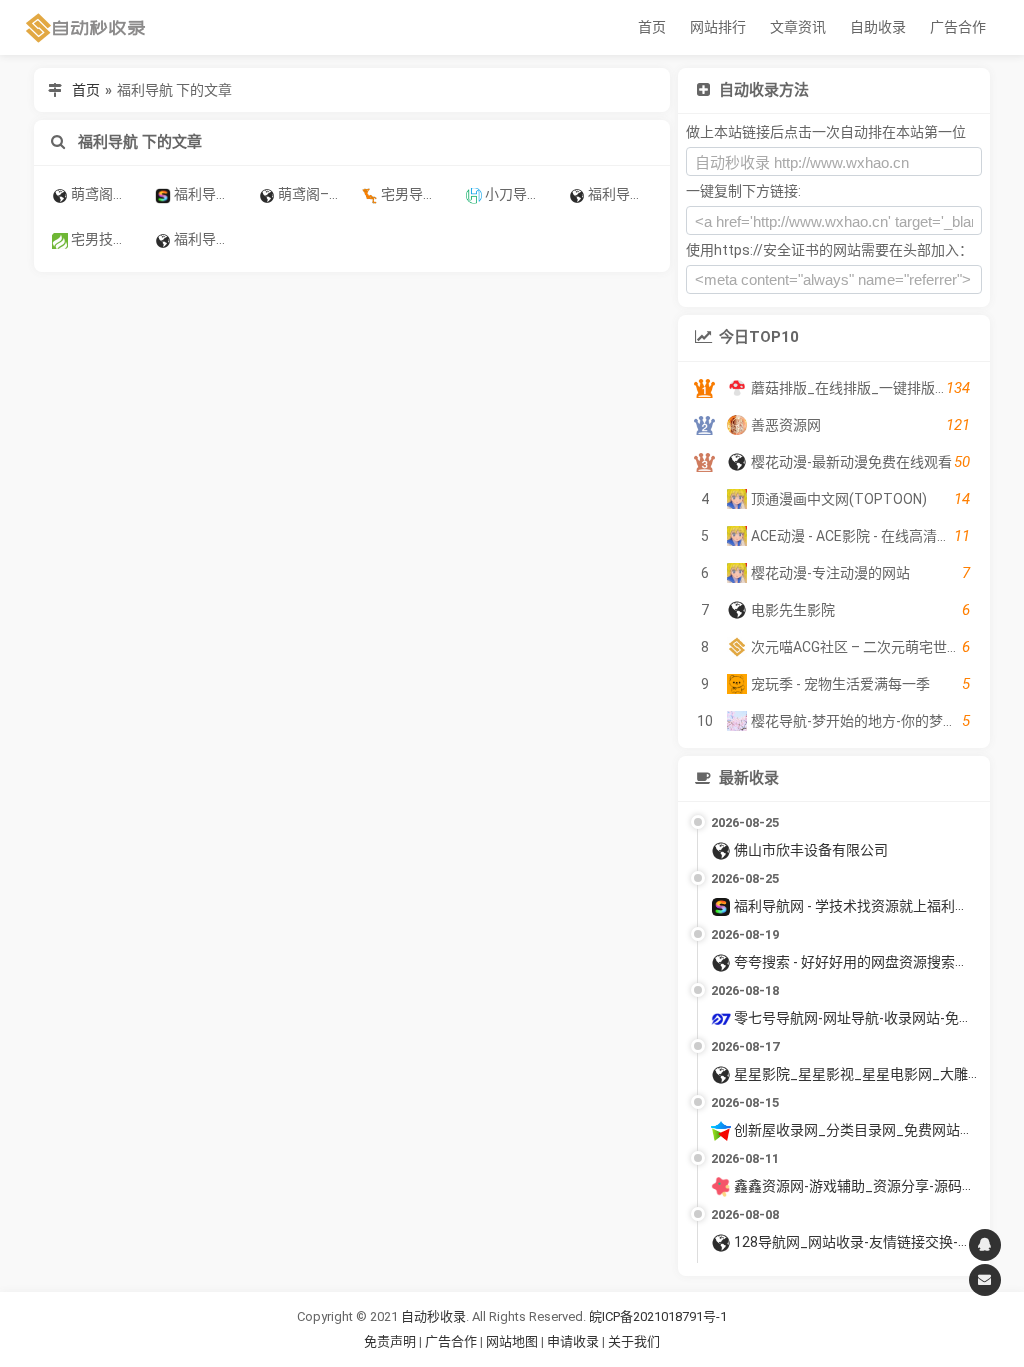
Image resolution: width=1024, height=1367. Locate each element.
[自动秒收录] (86, 27)
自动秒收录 (433, 1316)
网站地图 (513, 1341)
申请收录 (573, 1341)
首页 (652, 27)
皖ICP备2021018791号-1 (658, 1316)
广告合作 (958, 27)
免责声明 (390, 1341)
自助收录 (878, 27)
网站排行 (718, 27)
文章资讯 (798, 27)
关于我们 (634, 1341)
